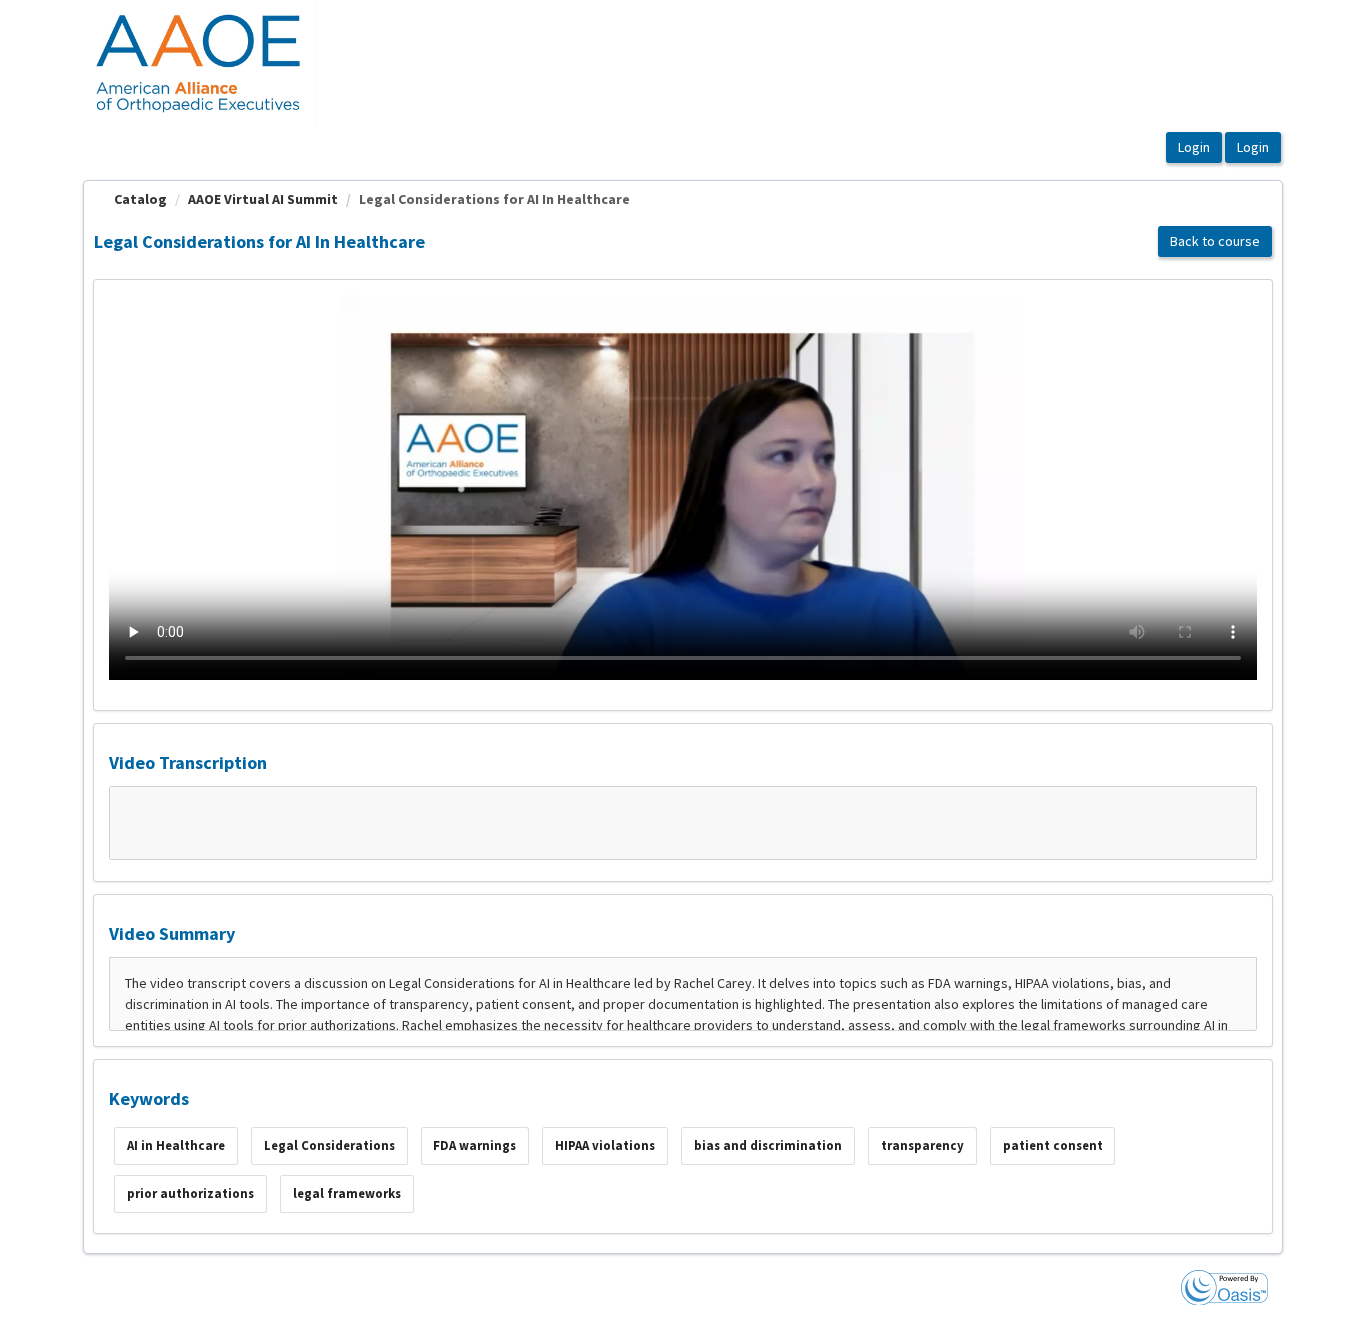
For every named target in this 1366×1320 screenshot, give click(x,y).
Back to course (1215, 241)
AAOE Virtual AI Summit (263, 199)
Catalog (140, 199)
